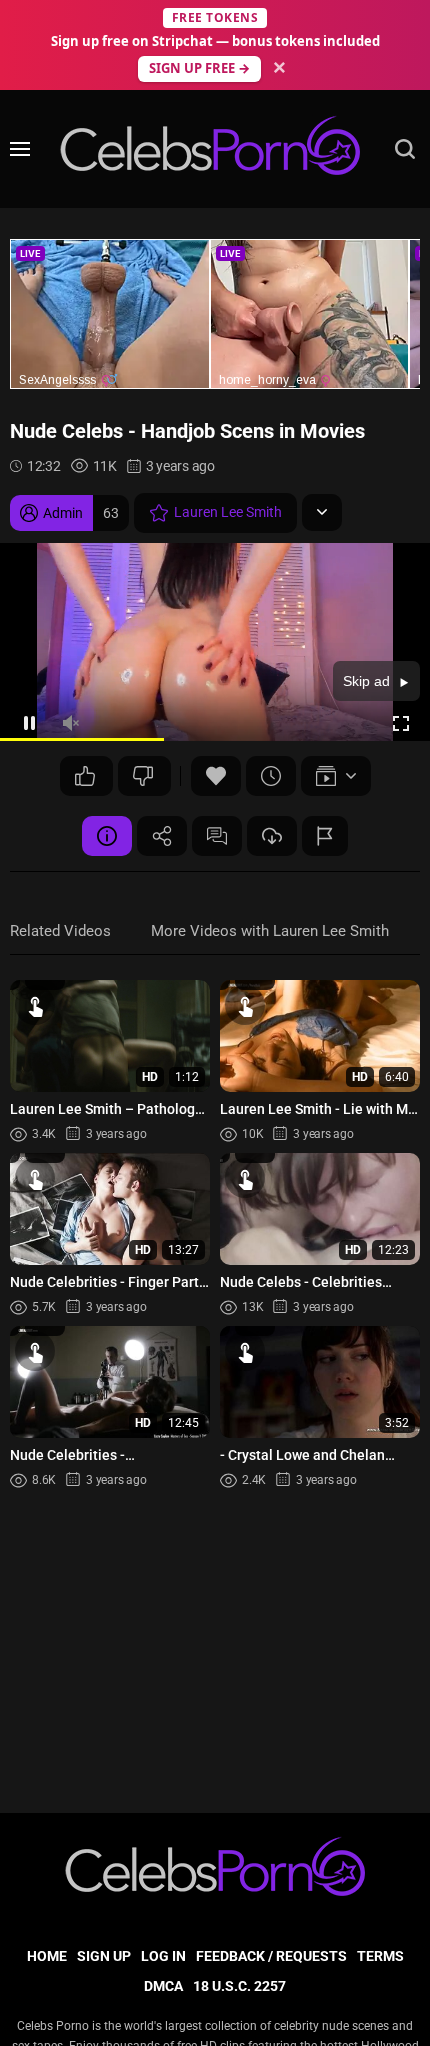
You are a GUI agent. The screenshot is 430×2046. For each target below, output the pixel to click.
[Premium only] (272, 836)
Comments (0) (217, 836)
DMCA (163, 1986)
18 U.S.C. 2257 (239, 1986)
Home (47, 1956)
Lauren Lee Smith (228, 512)
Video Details (107, 836)
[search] (405, 149)
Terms (380, 1956)
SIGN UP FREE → (199, 68)
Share (162, 836)
